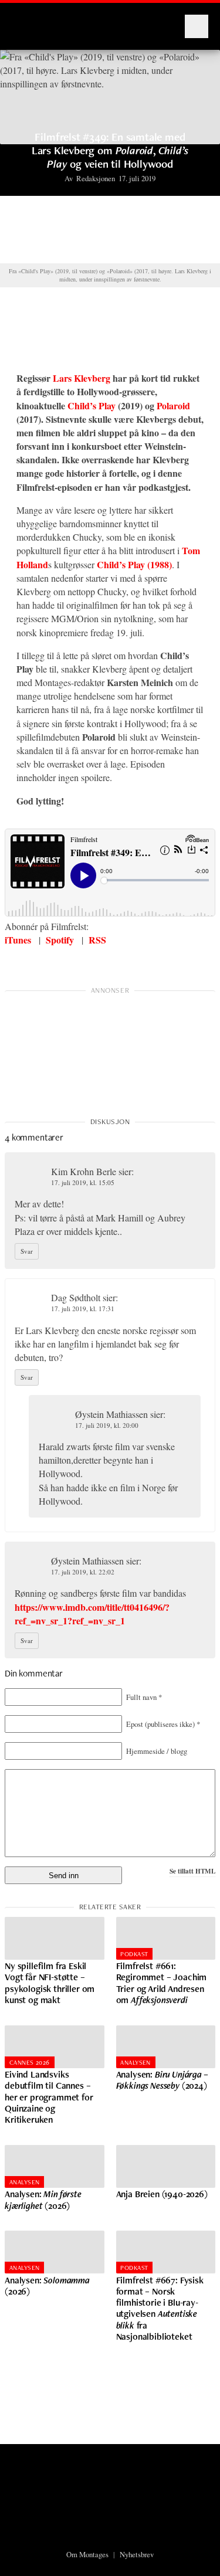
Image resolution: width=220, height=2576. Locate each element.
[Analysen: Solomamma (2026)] (55, 2252)
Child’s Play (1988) (134, 564)
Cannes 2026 (30, 2062)
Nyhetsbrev (137, 2554)
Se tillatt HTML (192, 1871)
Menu (197, 26)
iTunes (18, 940)
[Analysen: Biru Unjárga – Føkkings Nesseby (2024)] (166, 2047)
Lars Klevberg (82, 378)
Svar (27, 1251)
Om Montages (87, 2554)
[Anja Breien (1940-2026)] (166, 2166)
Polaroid (173, 405)
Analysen (136, 2062)
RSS (97, 940)
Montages (31, 21)
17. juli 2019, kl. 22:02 (83, 1572)
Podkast (134, 1954)
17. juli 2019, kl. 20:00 (107, 1425)
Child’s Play (92, 405)
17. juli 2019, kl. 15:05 (83, 1182)
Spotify (60, 940)
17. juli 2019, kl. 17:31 (83, 1309)
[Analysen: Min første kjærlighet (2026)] (55, 2166)
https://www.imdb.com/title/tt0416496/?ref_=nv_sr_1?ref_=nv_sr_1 (92, 1614)
